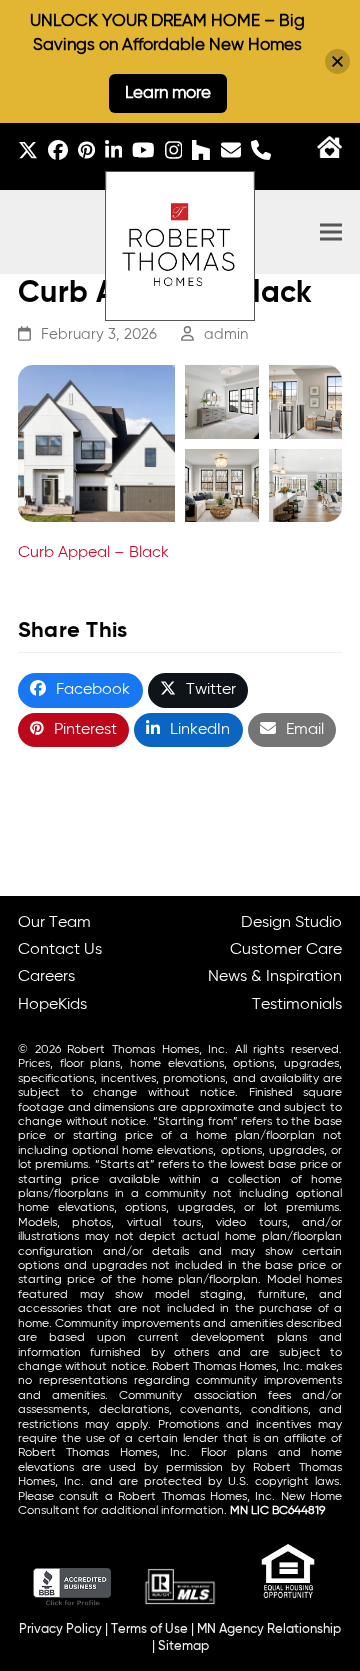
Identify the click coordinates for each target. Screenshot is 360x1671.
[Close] (337, 61)
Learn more (168, 93)
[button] (331, 232)
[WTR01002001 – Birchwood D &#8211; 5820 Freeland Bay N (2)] (96, 443)
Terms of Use (149, 1629)
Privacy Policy (60, 1629)
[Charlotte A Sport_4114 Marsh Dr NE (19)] (222, 486)
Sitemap (183, 1646)
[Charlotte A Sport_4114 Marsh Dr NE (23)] (306, 402)
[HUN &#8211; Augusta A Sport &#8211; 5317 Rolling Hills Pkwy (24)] (222, 402)
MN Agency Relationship (269, 1629)
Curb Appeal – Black (93, 553)
